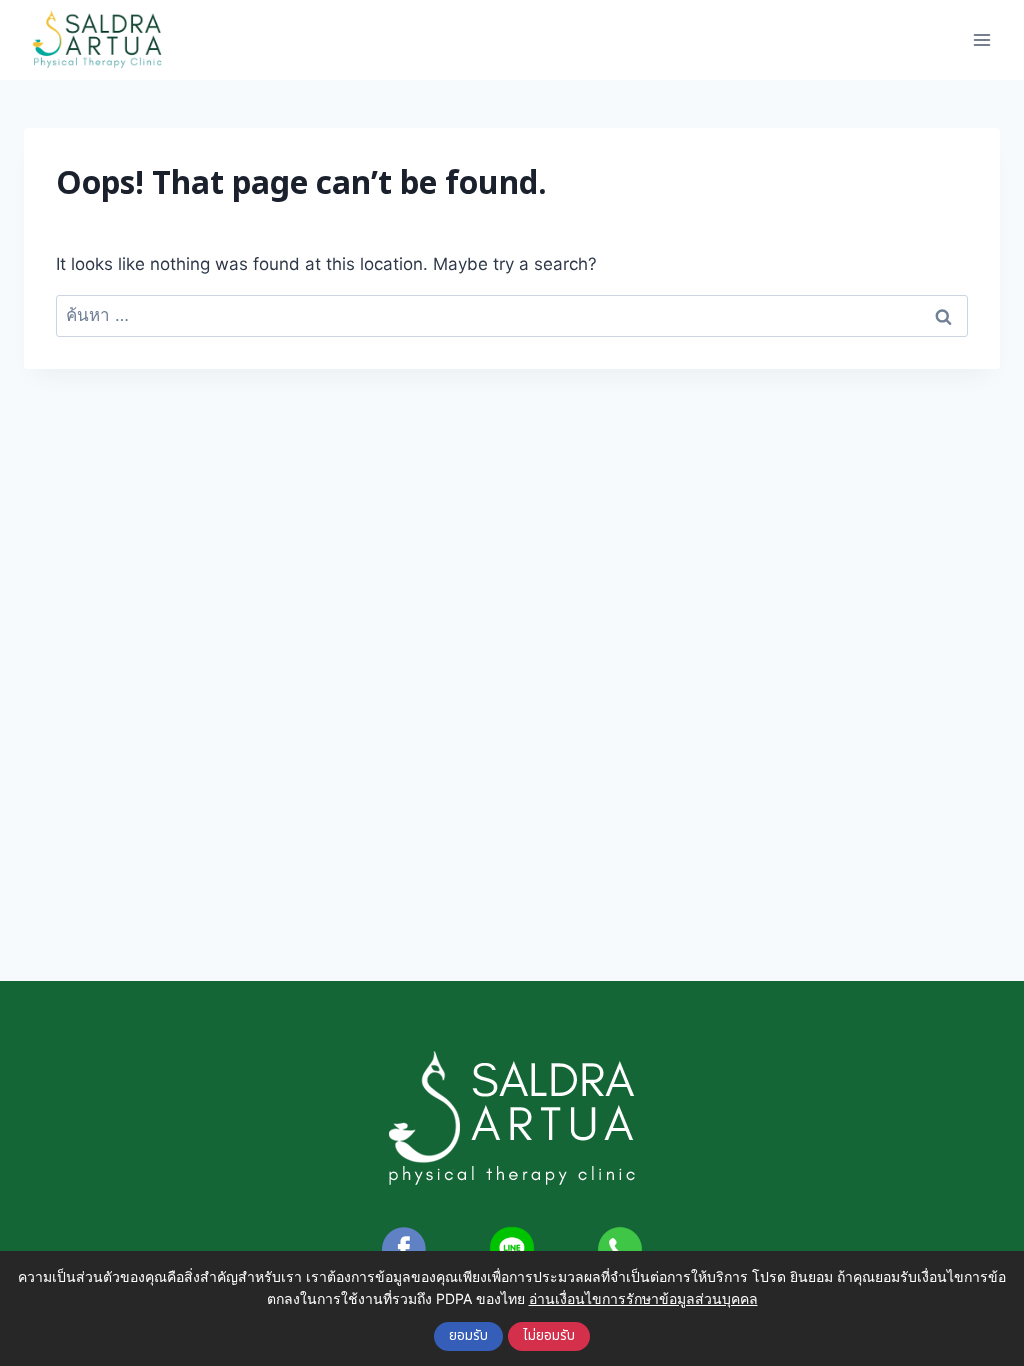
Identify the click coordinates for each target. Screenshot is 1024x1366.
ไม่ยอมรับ (549, 1336)
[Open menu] (981, 39)
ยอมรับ (468, 1336)
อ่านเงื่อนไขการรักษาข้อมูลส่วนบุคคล (643, 1298)
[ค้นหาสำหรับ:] (512, 315)
